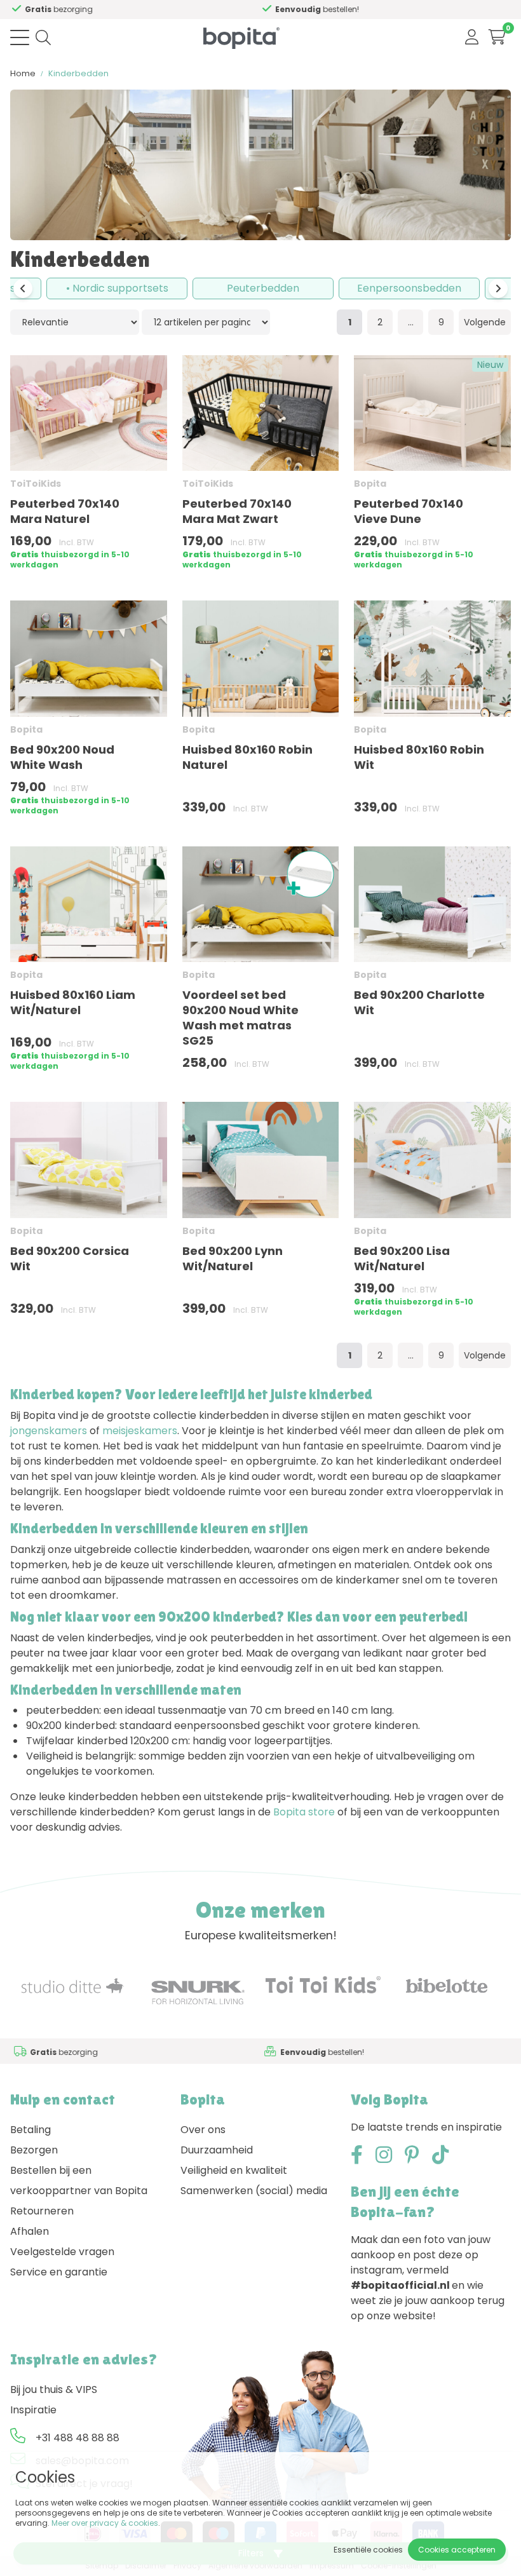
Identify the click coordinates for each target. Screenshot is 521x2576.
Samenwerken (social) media (254, 2191)
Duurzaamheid (217, 2150)
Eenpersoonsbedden (409, 288)
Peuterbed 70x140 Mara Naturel (65, 511)
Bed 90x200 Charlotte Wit (419, 1002)
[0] (497, 37)
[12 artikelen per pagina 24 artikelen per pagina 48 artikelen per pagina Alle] (206, 322)
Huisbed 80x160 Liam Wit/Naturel (73, 1002)
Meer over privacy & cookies (105, 2523)
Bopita (370, 484)
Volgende (485, 322)
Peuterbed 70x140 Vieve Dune (409, 511)
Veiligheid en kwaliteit (234, 2170)
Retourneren (42, 2211)
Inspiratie (33, 2410)
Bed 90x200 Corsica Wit (70, 1258)
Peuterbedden (263, 288)
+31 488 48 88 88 (78, 2438)
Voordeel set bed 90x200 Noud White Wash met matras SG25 (240, 1018)
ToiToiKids (36, 484)
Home (23, 73)
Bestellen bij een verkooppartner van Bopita (79, 2180)
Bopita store (304, 1812)
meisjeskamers (140, 1431)
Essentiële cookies (368, 2550)
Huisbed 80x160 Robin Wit (419, 757)
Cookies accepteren (457, 2550)
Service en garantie (59, 2272)
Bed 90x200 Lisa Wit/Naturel (402, 1258)
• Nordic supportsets (117, 288)
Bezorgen (34, 2150)
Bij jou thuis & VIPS (54, 2390)
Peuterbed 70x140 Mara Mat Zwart (237, 511)
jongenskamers (49, 1431)
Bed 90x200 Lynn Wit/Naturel (233, 1258)
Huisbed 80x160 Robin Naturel (247, 757)
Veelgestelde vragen (62, 2252)
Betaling (30, 2130)
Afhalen (30, 2231)
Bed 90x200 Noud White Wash (62, 757)
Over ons (203, 2130)
